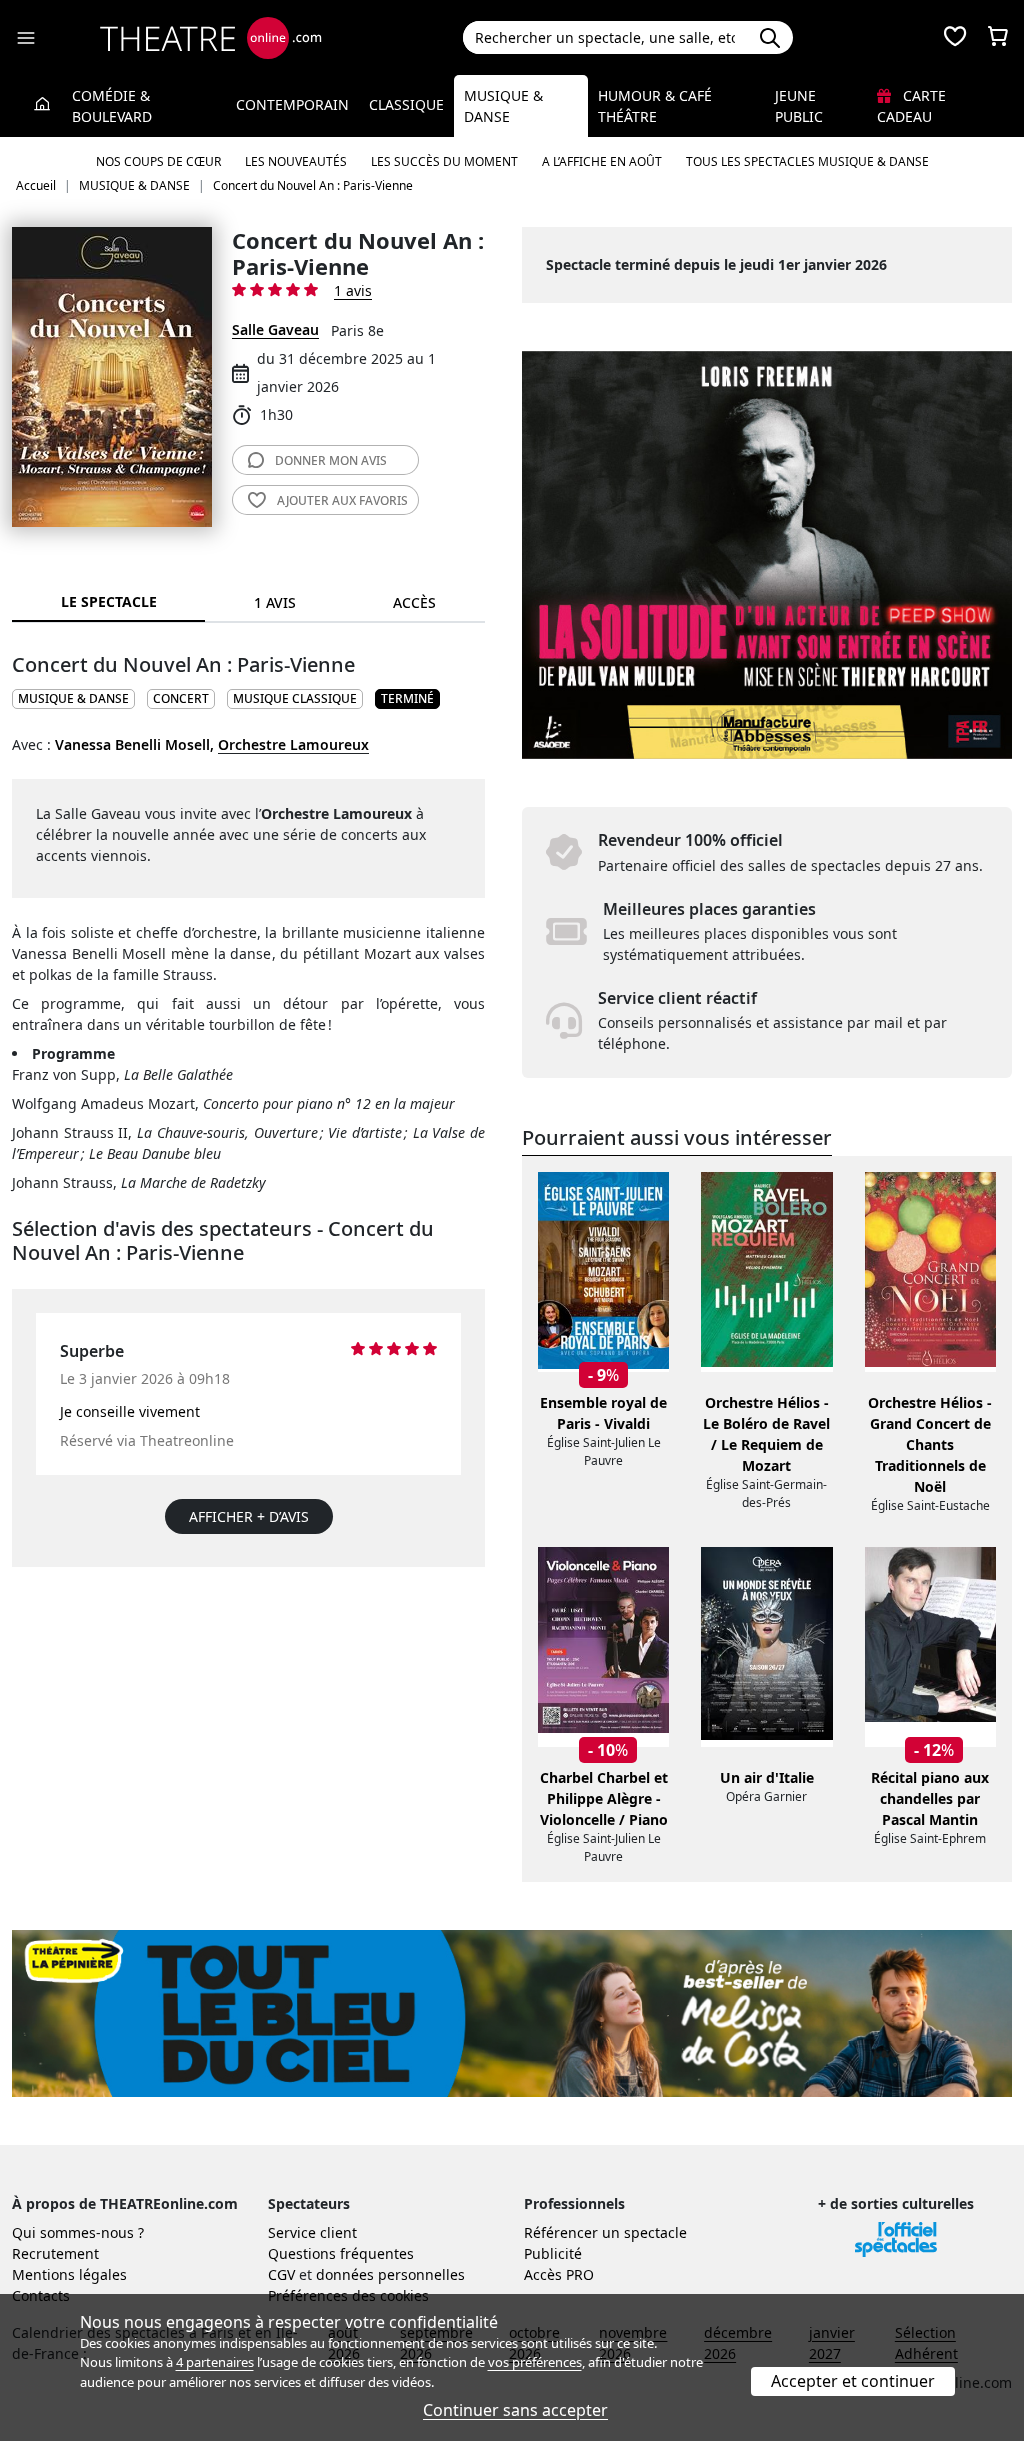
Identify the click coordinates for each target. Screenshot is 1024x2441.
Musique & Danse (503, 106)
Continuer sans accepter (515, 2410)
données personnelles (390, 2274)
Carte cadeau (911, 106)
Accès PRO (559, 2274)
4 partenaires (215, 2362)
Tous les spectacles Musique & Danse (807, 161)
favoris (342, 500)
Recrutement (55, 2253)
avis (331, 460)
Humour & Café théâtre (655, 106)
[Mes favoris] (955, 38)
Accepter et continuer (853, 2381)
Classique (406, 104)
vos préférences (535, 2362)
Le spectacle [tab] (109, 601)
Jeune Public (799, 106)
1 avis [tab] (275, 602)
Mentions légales (69, 2274)
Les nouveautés (296, 161)
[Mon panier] (998, 38)
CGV (281, 2274)
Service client (312, 2232)
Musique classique (295, 698)
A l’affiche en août (602, 161)
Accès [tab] (414, 602)
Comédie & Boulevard (112, 106)
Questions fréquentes (341, 2253)
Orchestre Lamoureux (293, 744)
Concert (181, 698)
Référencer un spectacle (605, 2232)
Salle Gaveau (275, 329)
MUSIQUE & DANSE (73, 698)
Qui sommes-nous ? (78, 2232)
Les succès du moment (444, 161)
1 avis (353, 290)
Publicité (553, 2253)
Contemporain (292, 104)
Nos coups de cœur (158, 161)
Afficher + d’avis (249, 1516)
